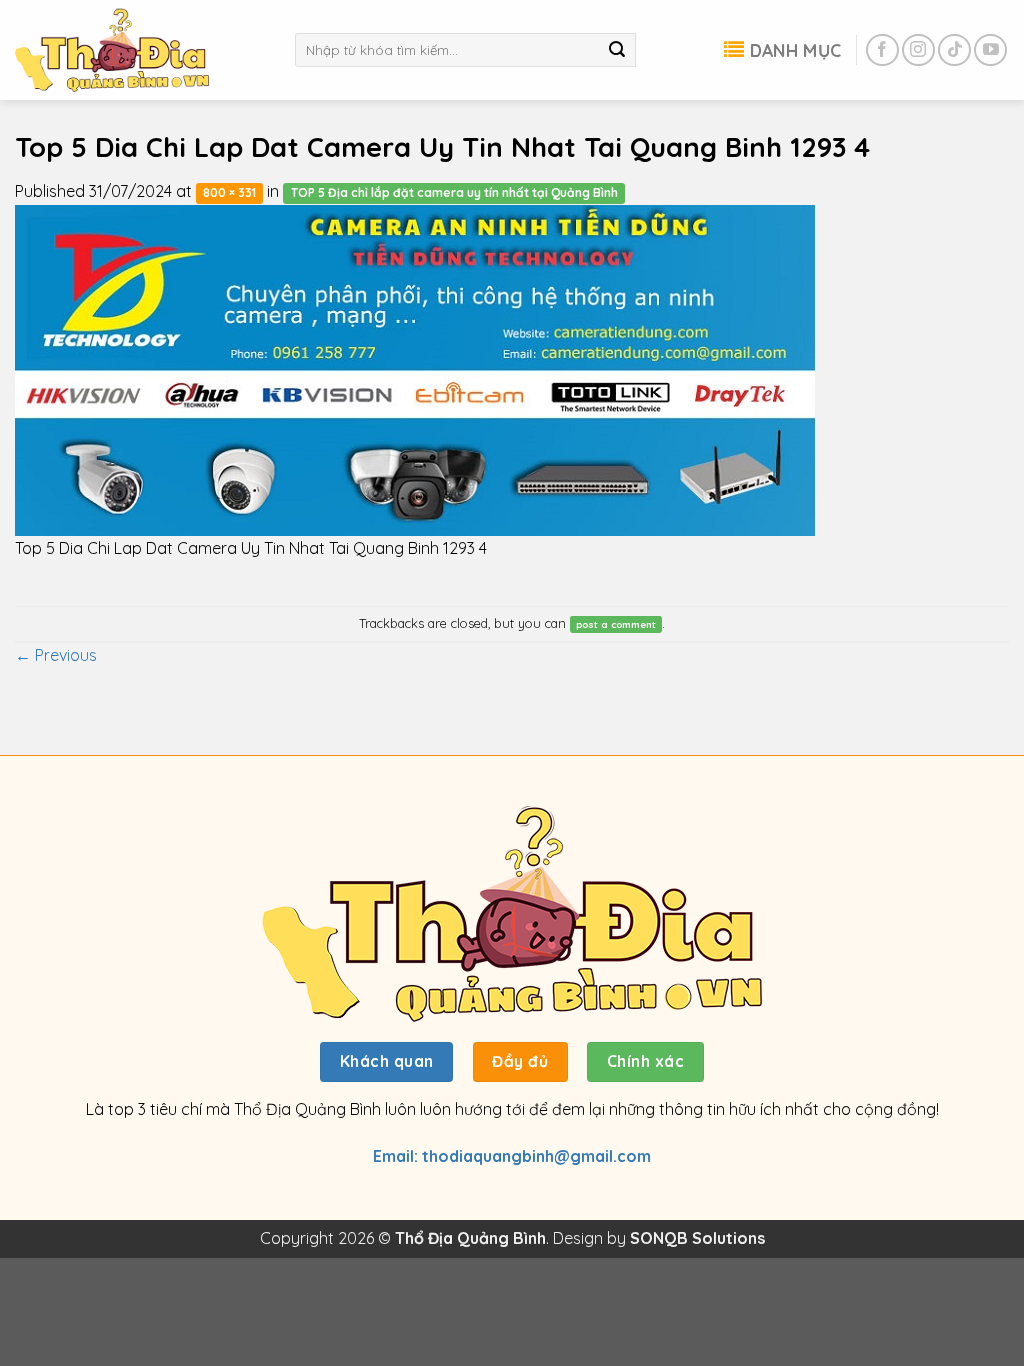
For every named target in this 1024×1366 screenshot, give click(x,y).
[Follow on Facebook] (882, 50)
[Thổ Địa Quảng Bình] (140, 50)
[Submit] (617, 50)
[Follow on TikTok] (954, 50)
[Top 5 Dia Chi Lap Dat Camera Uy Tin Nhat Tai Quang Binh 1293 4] (415, 368)
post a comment (616, 624)
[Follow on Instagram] (918, 50)
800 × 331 (229, 192)
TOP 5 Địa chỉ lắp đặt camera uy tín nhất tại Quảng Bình (454, 192)
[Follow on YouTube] (990, 50)
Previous (56, 655)
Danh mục (795, 50)
